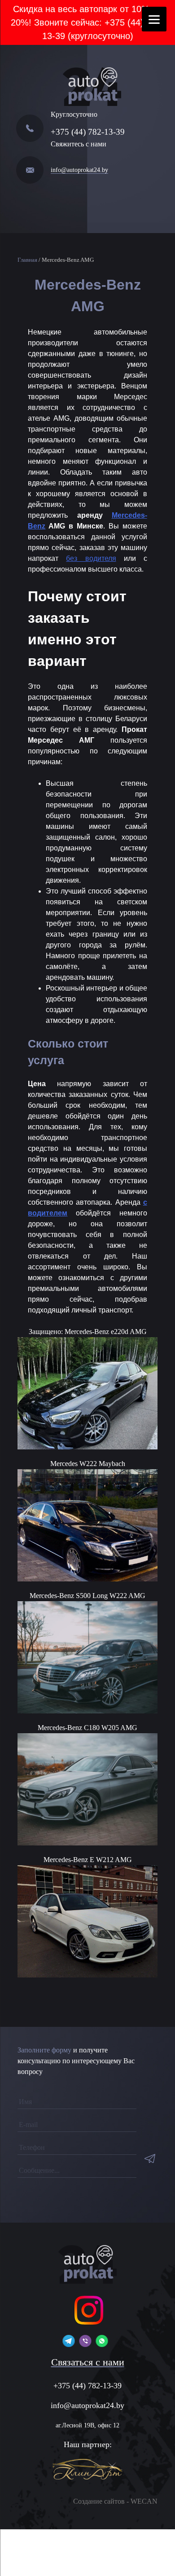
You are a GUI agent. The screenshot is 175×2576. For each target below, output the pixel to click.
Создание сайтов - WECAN (115, 2501)
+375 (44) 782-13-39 (88, 132)
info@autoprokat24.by (79, 170)
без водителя (91, 558)
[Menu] (154, 19)
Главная (27, 260)
